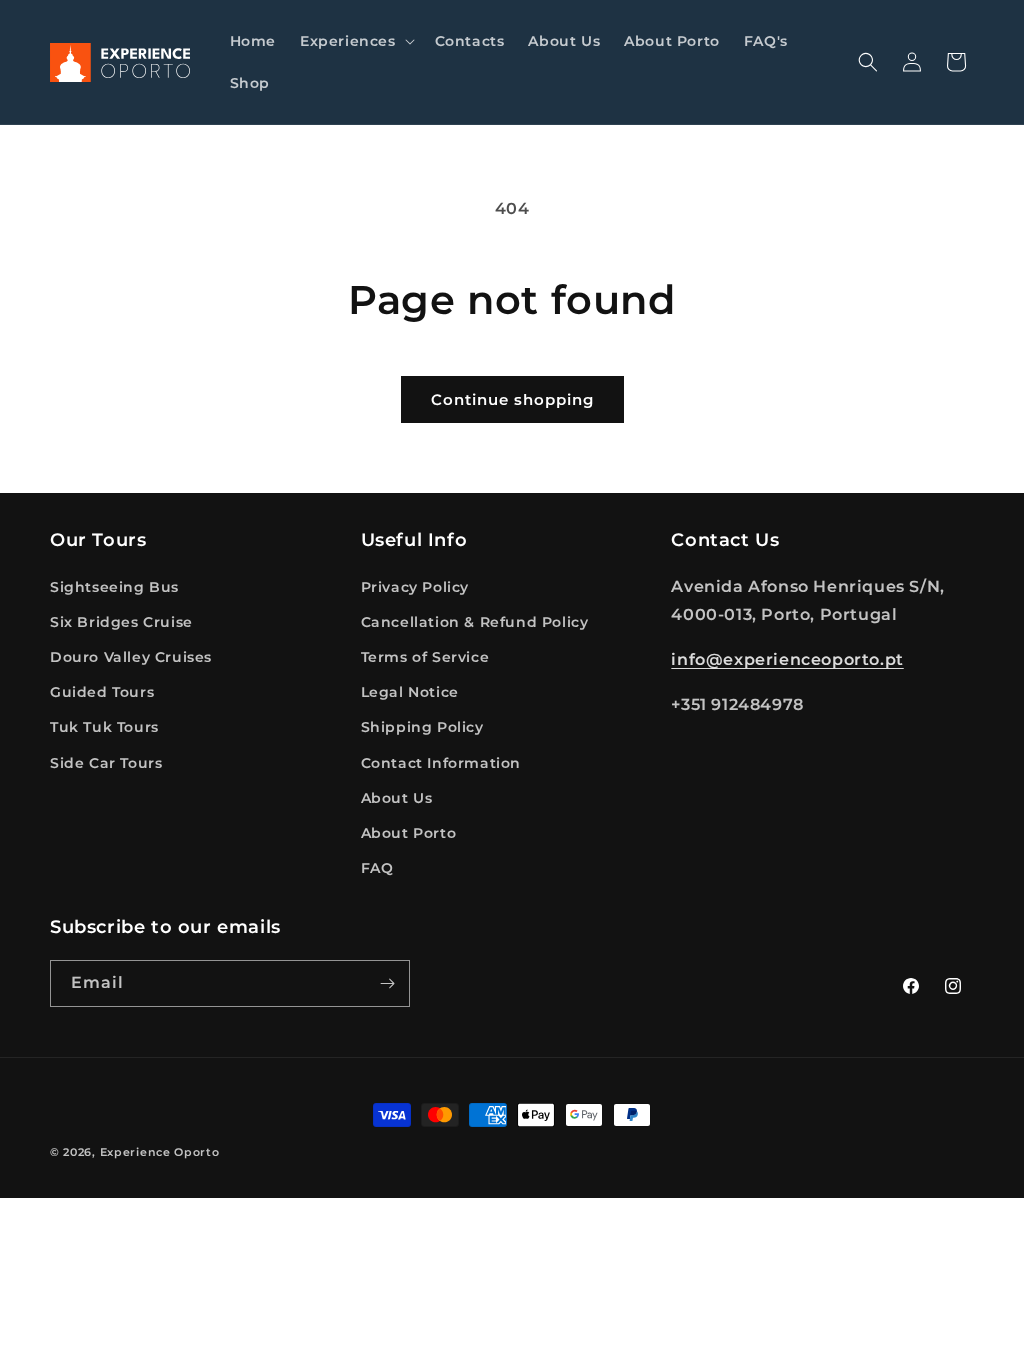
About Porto (409, 833)
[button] (355, 41)
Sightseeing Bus (114, 587)
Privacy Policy (415, 587)
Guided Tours (102, 692)
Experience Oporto (160, 1152)
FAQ (377, 868)
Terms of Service (425, 657)
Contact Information (441, 763)
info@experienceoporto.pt (787, 659)
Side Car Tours (106, 763)
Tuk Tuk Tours (104, 727)
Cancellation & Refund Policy (475, 622)
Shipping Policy (422, 727)
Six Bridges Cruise (121, 622)
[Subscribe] (387, 983)
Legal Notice (410, 692)
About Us (397, 798)
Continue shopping (512, 399)
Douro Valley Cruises (131, 657)
